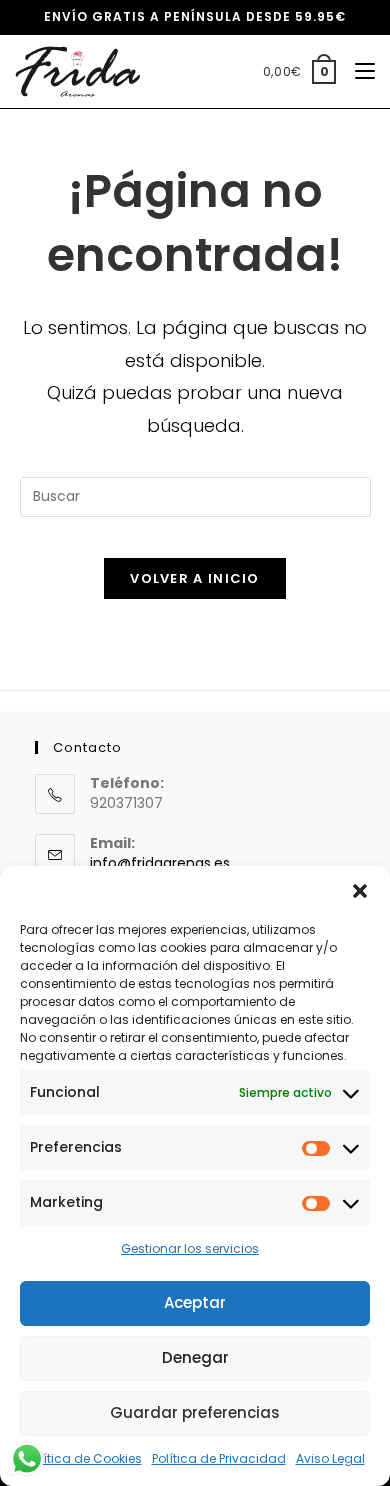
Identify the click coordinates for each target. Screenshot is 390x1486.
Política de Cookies (84, 1458)
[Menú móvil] (357, 71)
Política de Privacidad (219, 1458)
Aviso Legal (330, 1458)
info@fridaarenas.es (160, 863)
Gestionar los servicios (190, 1248)
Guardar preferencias (195, 1412)
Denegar (195, 1357)
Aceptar (195, 1302)
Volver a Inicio (195, 578)
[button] (360, 891)
